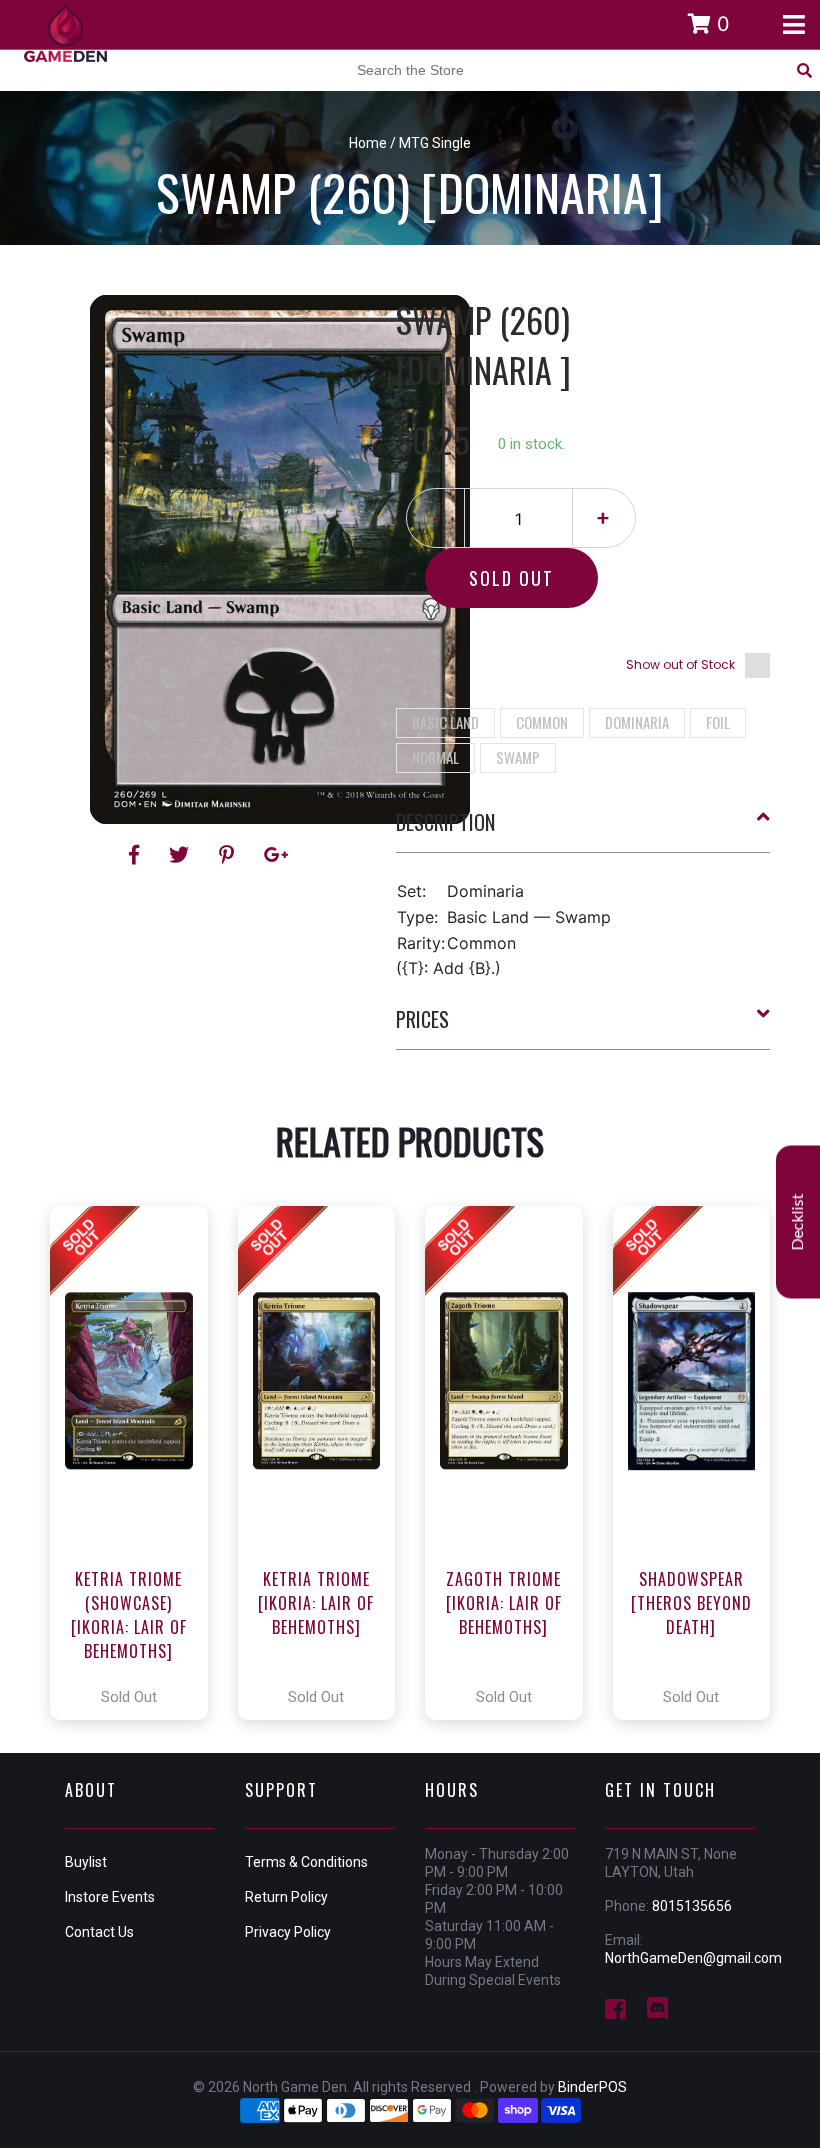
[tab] (583, 830)
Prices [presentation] (422, 1019)
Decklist (798, 1222)
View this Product (137, 1463)
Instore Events (110, 1897)
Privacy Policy (288, 1932)
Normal (435, 757)
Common (542, 722)
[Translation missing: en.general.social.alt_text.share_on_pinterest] (229, 855)
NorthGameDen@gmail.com (693, 1958)
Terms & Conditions (306, 1862)
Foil (718, 722)
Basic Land (445, 722)
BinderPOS (592, 2087)
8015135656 (692, 1906)
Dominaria (637, 722)
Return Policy (286, 1897)
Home (368, 143)
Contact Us (99, 1932)
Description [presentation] (445, 822)
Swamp (518, 757)
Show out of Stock (680, 664)
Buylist (86, 1862)
